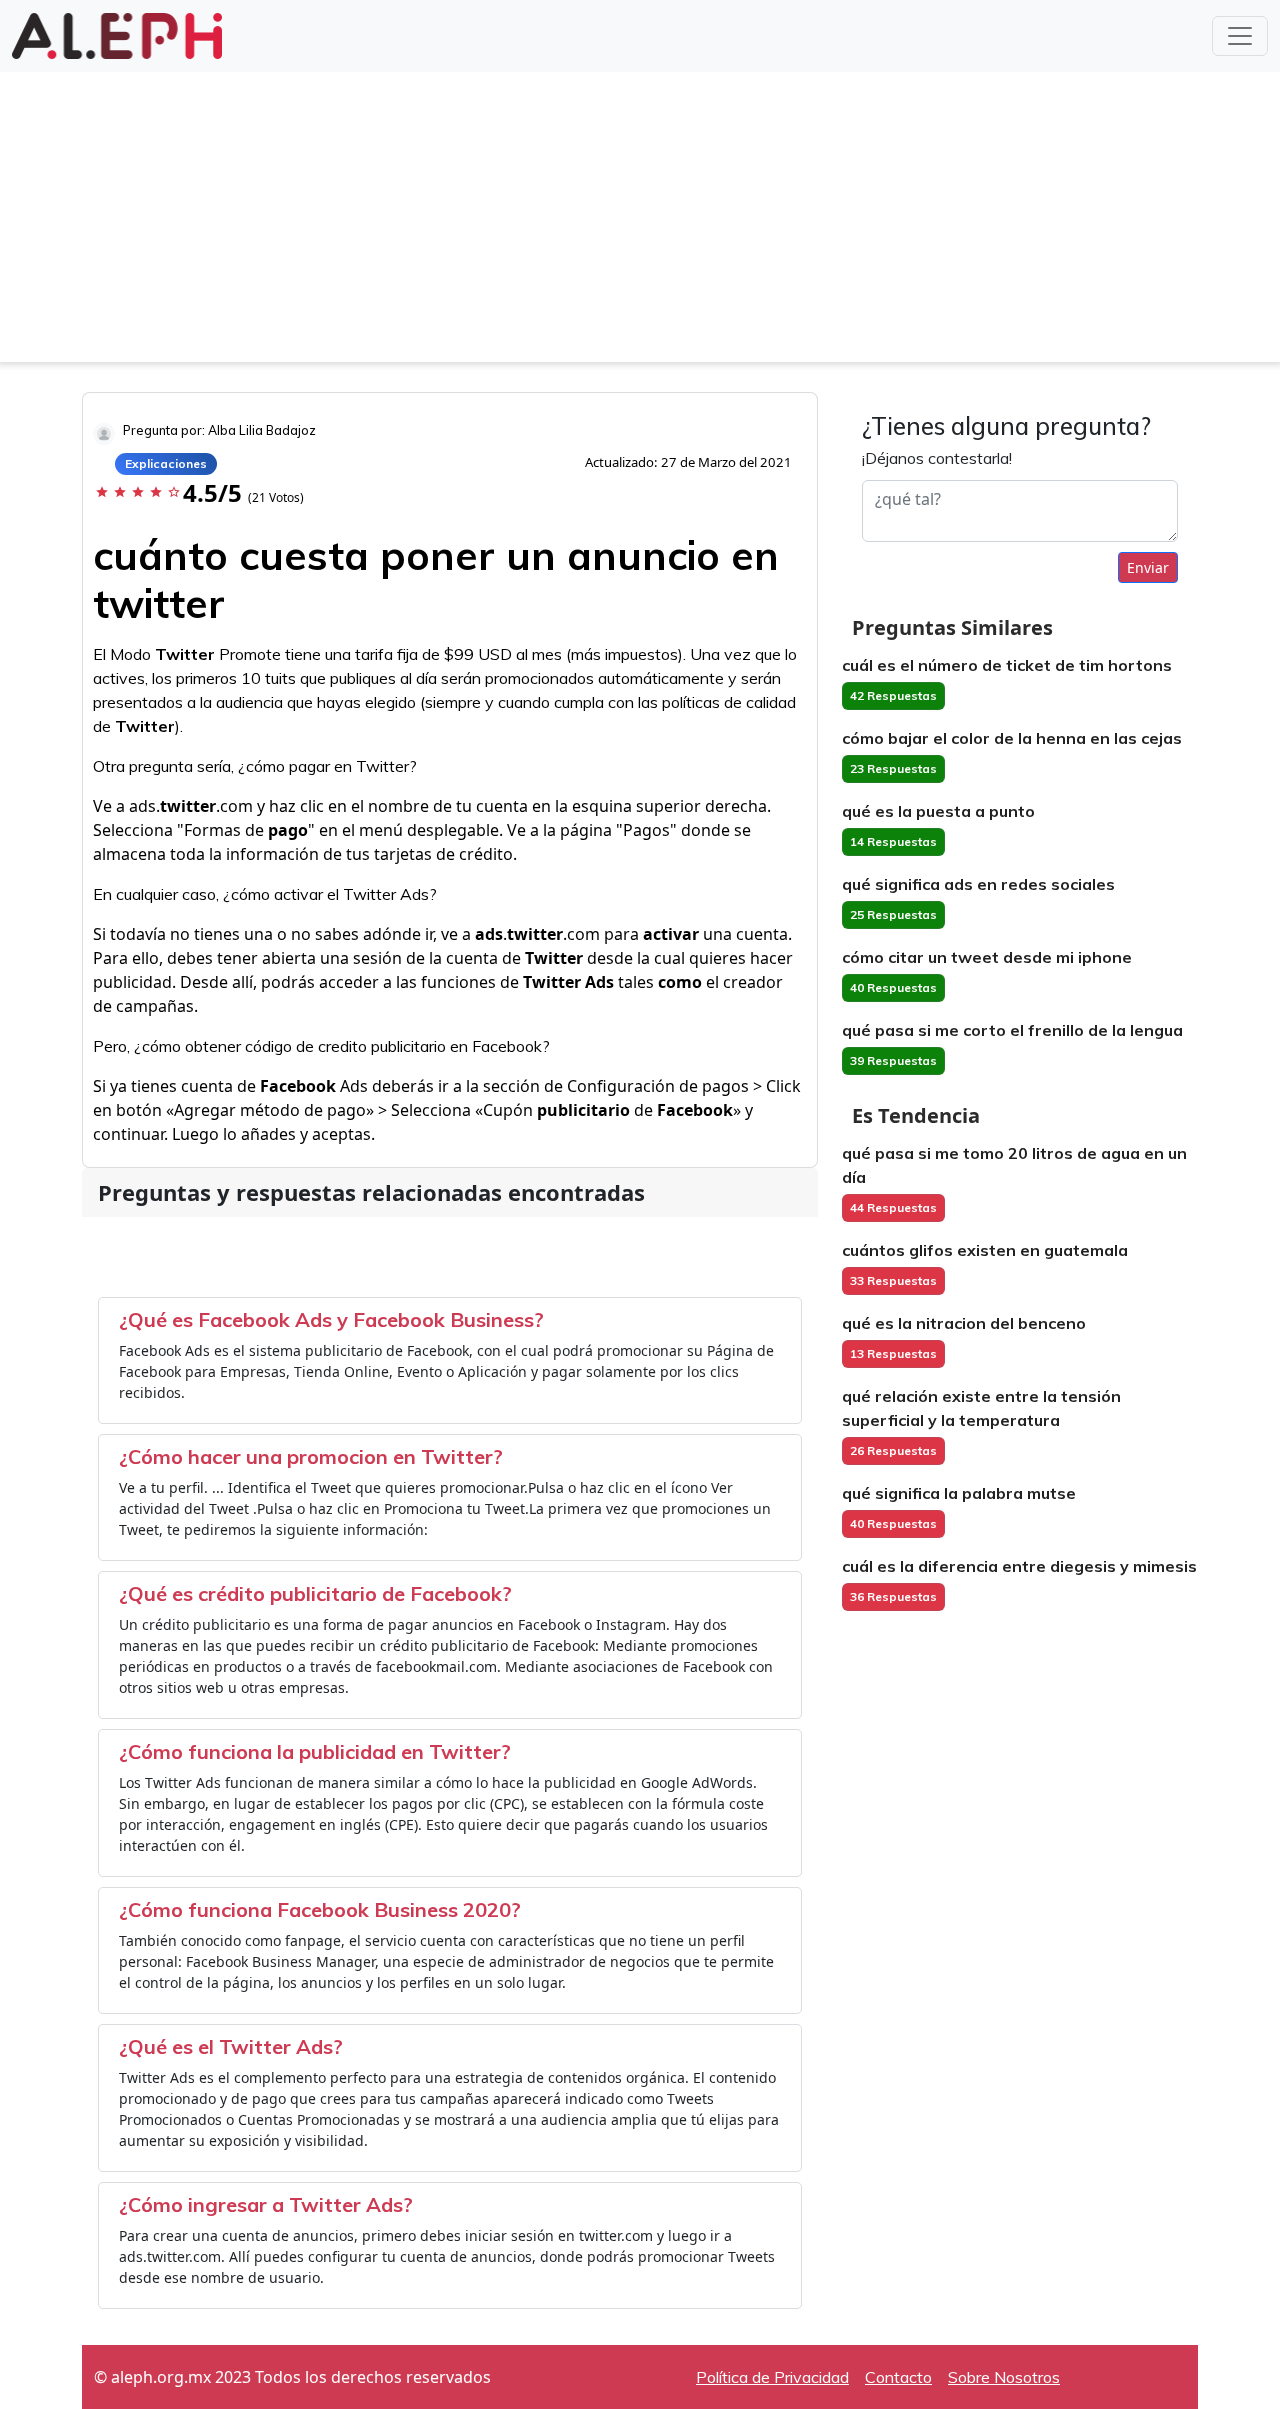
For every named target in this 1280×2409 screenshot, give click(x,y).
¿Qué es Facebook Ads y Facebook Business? (331, 1319)
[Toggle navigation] (1240, 36)
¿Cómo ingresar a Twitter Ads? (266, 2204)
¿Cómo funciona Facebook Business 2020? (320, 1909)
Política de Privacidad (772, 2377)
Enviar (1148, 567)
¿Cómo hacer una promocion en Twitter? (311, 1456)
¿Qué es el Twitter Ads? (231, 2046)
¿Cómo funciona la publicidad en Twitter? (315, 1751)
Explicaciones (166, 463)
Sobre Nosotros (1004, 2377)
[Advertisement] (640, 222)
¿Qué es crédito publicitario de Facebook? (315, 1593)
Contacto (898, 2377)
